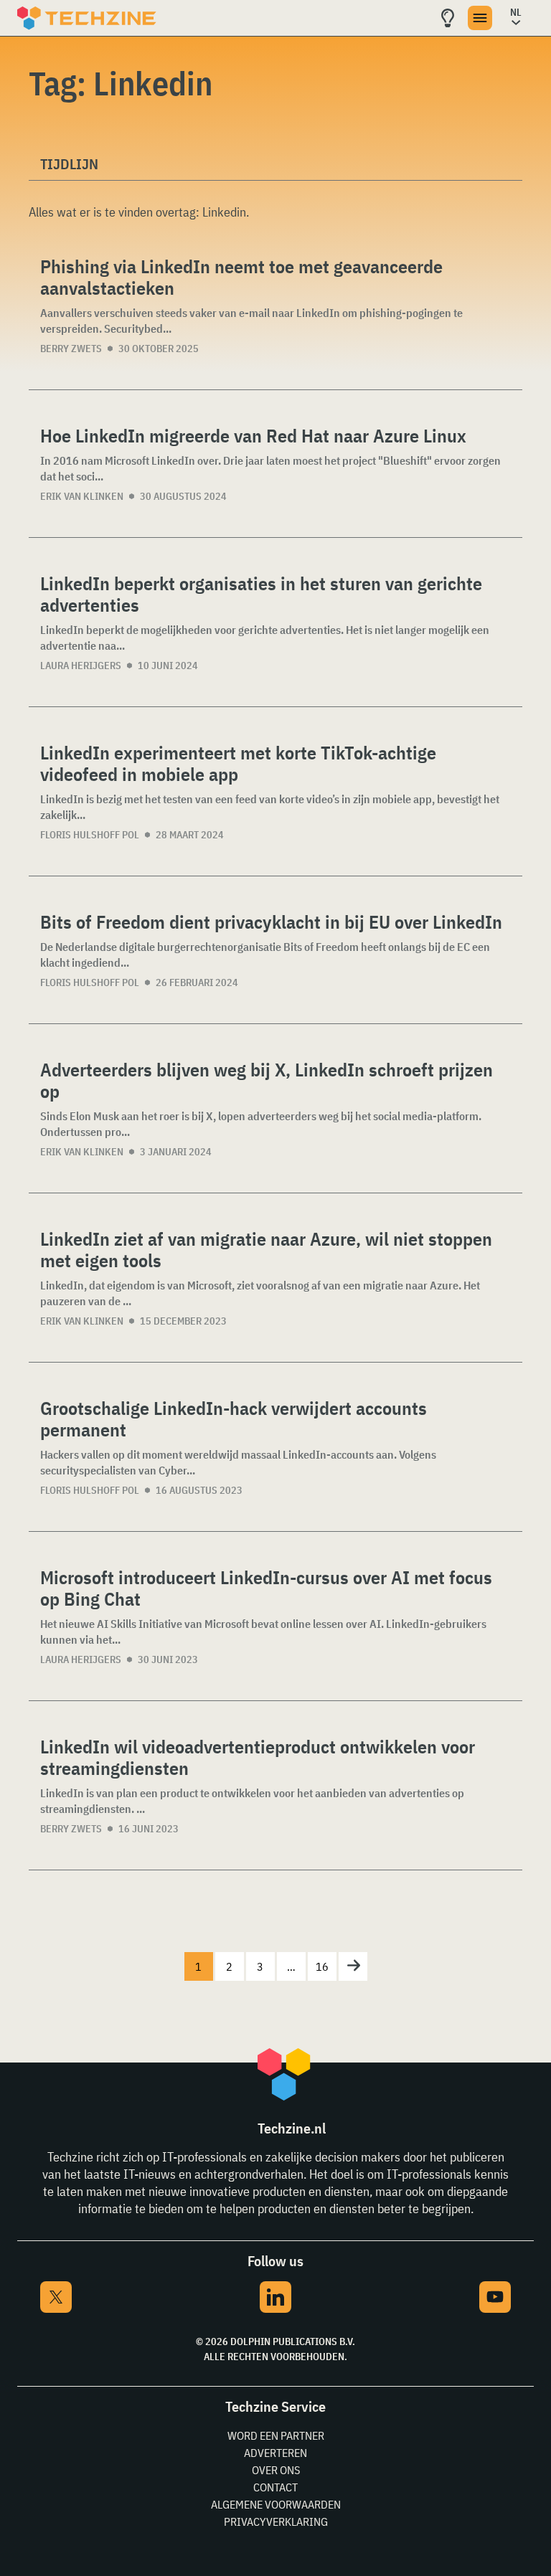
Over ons (276, 2470)
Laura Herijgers (81, 666)
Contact (275, 2487)
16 (322, 1966)
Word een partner (276, 2435)
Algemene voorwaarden (276, 2504)
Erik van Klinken (82, 496)
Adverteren (275, 2453)
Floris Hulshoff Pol (90, 835)
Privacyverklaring (276, 2521)
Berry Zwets (71, 349)
